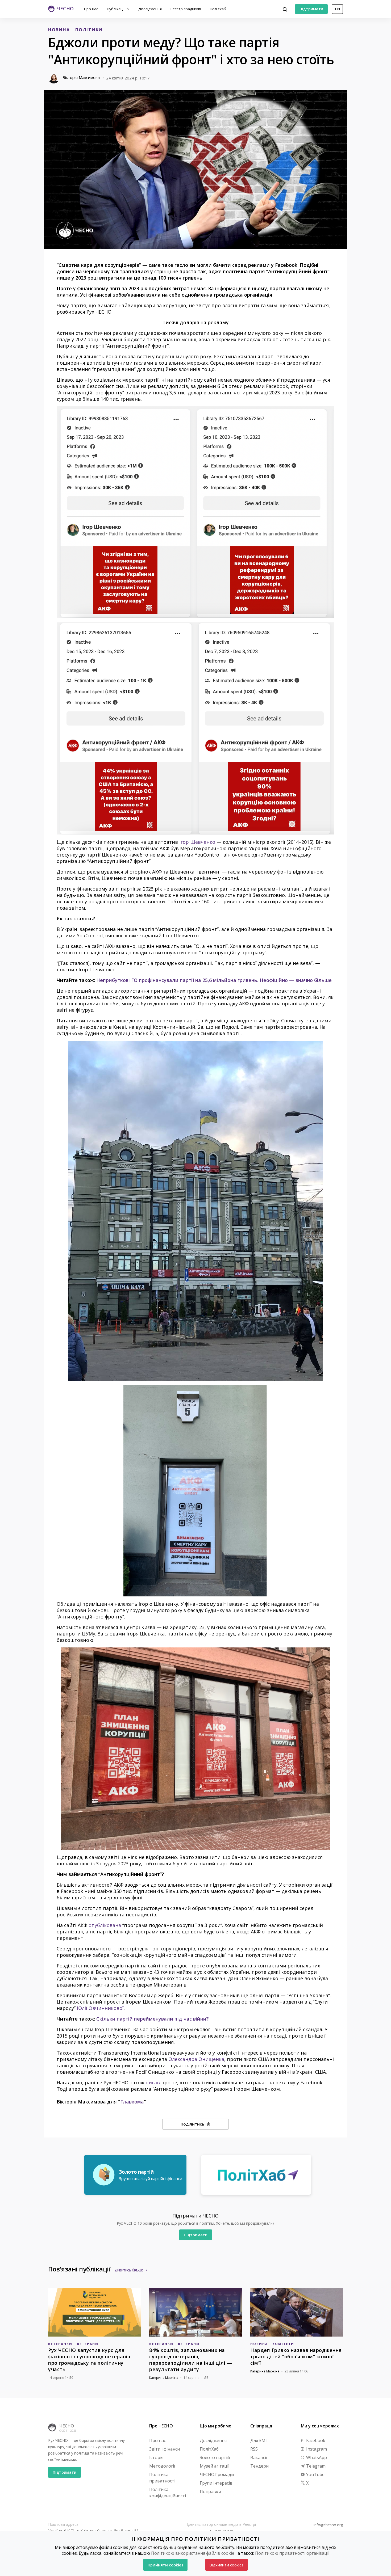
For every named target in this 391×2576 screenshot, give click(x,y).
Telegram (315, 2466)
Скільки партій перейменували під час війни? (153, 2019)
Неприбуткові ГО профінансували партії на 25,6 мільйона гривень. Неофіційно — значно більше (214, 980)
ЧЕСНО (67, 2426)
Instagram (316, 2449)
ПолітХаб (209, 2449)
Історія (156, 2457)
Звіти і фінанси (165, 2449)
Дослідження (150, 9)
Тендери (259, 2466)
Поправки (210, 2491)
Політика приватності (162, 2478)
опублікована (105, 1925)
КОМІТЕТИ (283, 2344)
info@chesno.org (328, 2525)
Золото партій (215, 2457)
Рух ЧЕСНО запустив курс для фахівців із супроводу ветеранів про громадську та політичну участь (89, 2360)
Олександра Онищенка (196, 2059)
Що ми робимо (216, 2426)
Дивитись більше (129, 2270)
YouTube (315, 2474)
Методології (162, 2466)
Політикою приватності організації (292, 2553)
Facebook (315, 2440)
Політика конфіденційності (168, 2493)
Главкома (132, 2102)
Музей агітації (215, 2466)
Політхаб (218, 9)
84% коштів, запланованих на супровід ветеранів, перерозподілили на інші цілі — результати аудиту (191, 2360)
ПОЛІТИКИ (89, 30)
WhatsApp (316, 2457)
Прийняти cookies (166, 2565)
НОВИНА (59, 30)
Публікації (116, 9)
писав (153, 2082)
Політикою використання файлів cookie (193, 2553)
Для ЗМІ (259, 2440)
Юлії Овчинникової (100, 2008)
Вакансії (259, 2457)
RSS (254, 2449)
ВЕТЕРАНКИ (60, 2344)
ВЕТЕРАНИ (88, 2344)
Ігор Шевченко (197, 842)
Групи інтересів (216, 2483)
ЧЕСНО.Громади (217, 2474)
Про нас (91, 9)
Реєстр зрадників (186, 9)
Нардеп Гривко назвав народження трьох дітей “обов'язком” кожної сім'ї (296, 2356)
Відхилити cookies (226, 2565)
